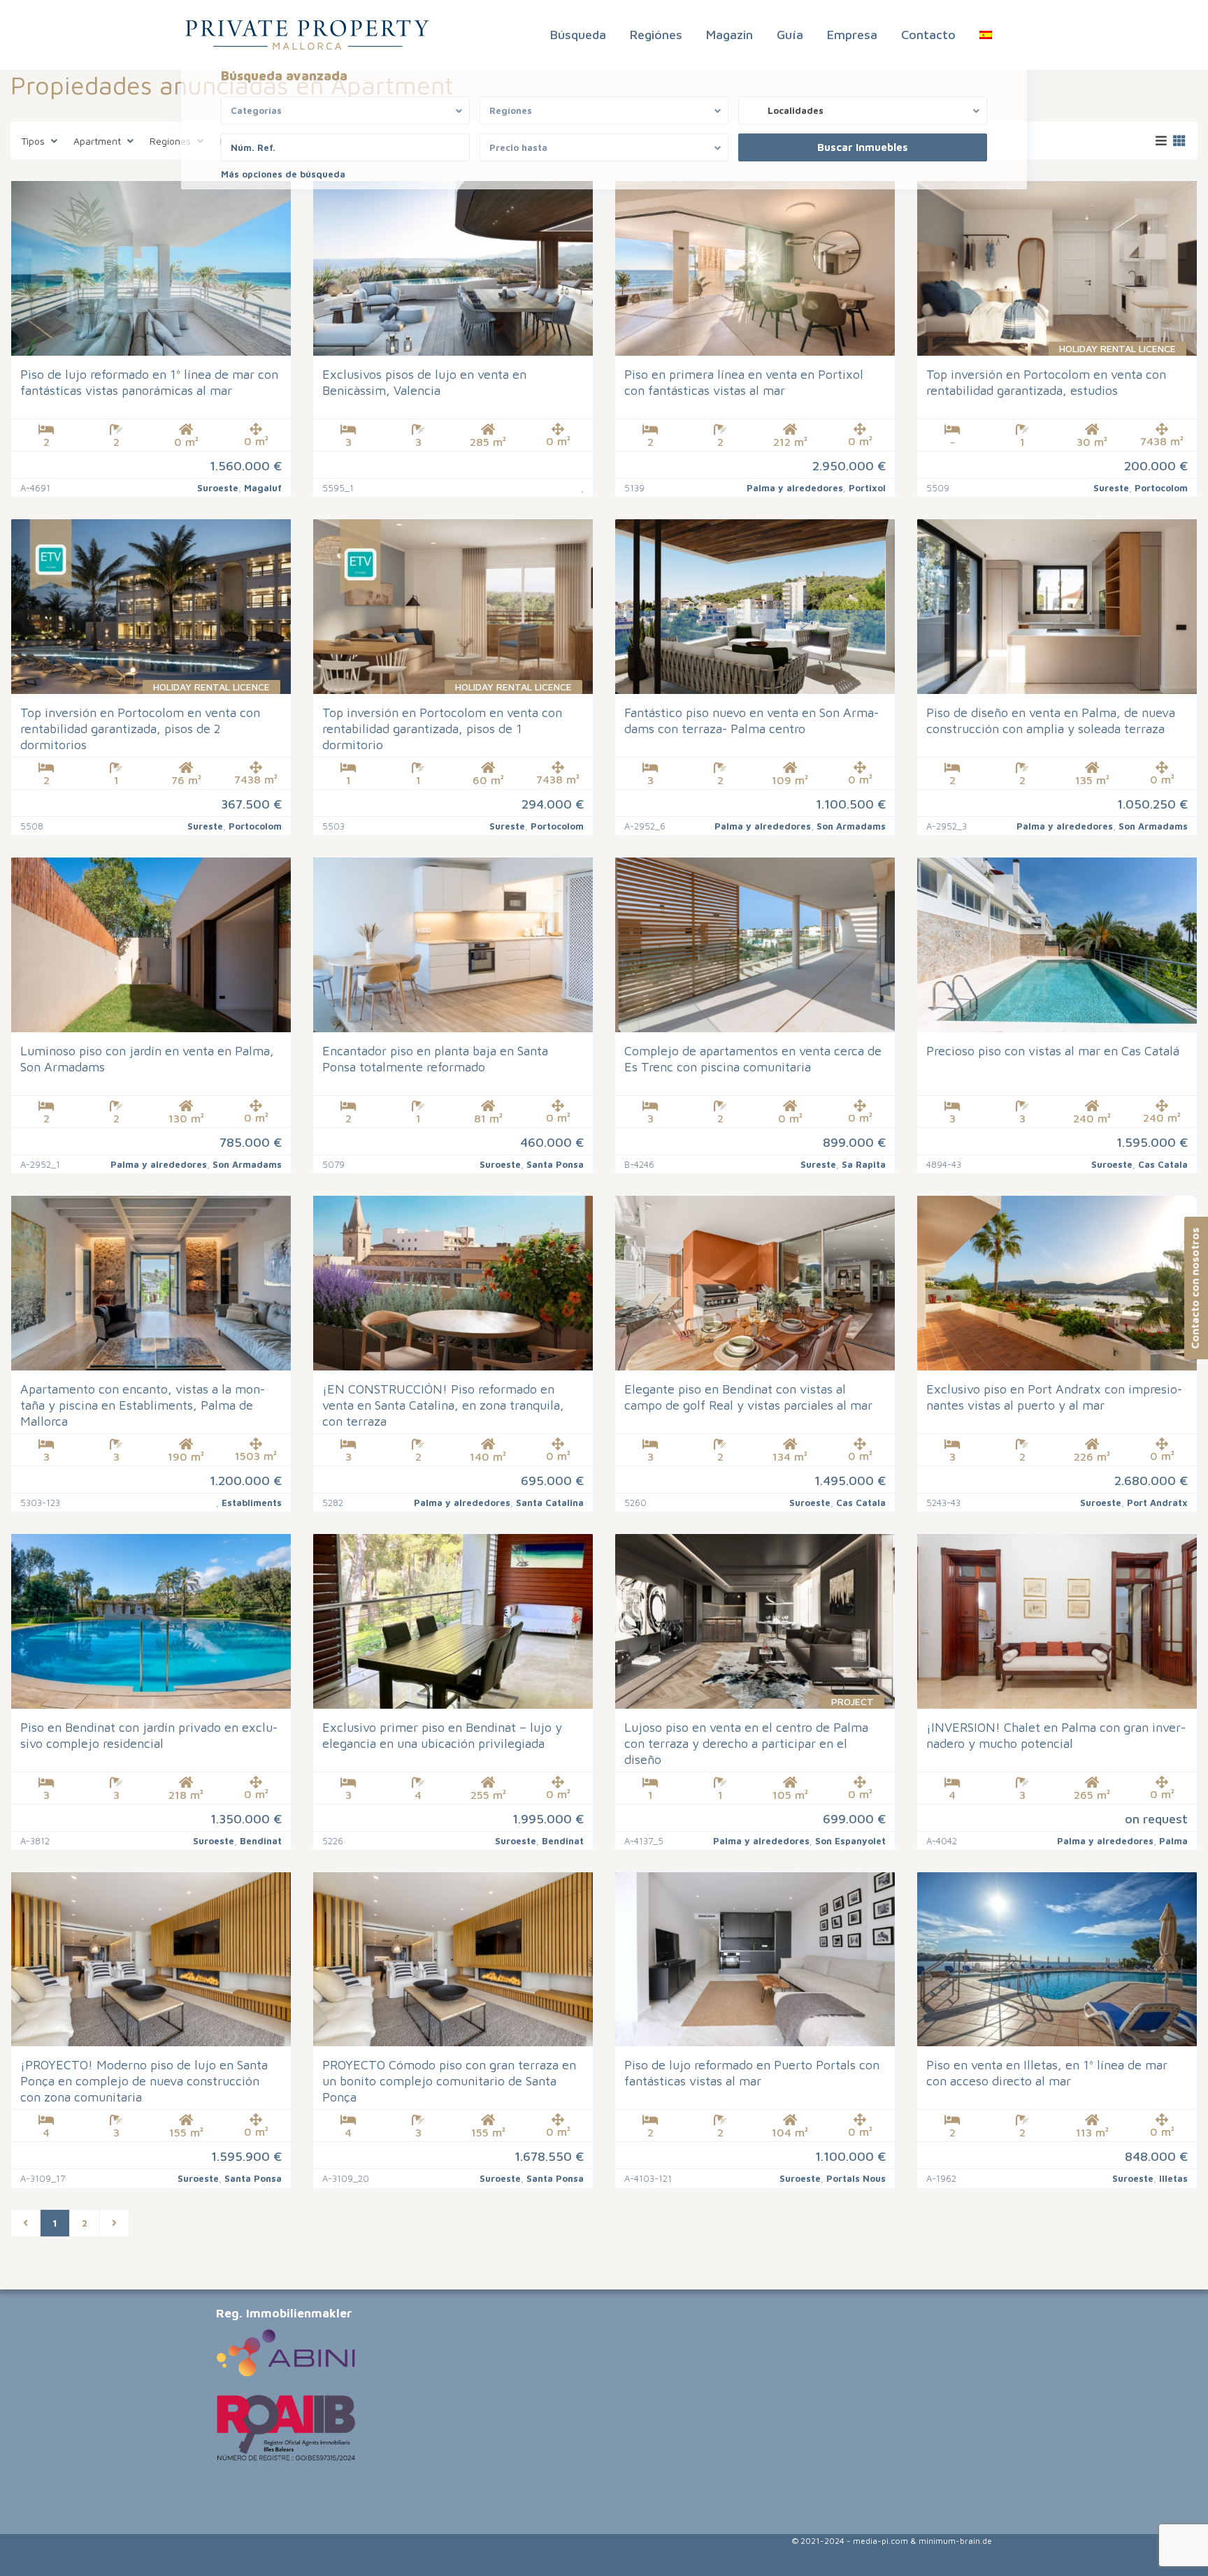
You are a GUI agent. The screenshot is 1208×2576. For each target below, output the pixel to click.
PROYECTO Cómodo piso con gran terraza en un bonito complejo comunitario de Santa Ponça (449, 2081)
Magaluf (263, 488)
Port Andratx (1157, 1503)
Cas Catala (1163, 1164)
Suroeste (218, 488)
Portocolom (1161, 488)
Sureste (1111, 488)
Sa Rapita (864, 1164)
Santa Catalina (550, 1503)
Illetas (1173, 2178)
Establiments (252, 1503)
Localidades (796, 110)
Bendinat (261, 1841)
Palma (1173, 1841)
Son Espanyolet (850, 1841)
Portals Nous (856, 2178)
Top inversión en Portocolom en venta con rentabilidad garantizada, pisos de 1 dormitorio (442, 729)
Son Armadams (851, 826)
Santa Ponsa (555, 1164)
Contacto (928, 35)
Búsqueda (578, 35)
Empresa (852, 35)
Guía (790, 35)
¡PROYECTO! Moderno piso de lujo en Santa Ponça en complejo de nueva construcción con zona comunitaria (144, 2081)
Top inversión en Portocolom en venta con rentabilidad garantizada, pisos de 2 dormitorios (140, 729)
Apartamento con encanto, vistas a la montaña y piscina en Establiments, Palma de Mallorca (143, 1405)
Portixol (867, 488)
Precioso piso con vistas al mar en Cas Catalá (1053, 1051)
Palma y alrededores (795, 488)
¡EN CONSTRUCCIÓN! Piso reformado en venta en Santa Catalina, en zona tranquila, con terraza (443, 1405)
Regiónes (656, 35)
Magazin (729, 35)
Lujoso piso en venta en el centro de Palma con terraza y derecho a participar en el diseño (746, 1743)
